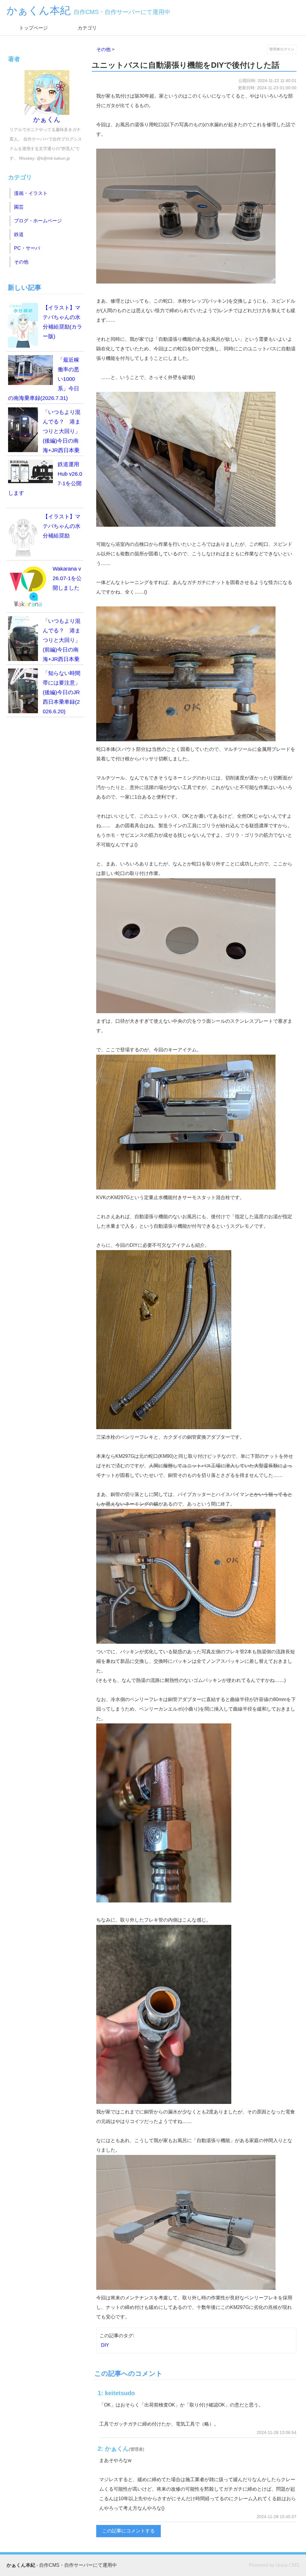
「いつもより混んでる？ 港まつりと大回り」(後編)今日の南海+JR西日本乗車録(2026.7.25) (44, 433)
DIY (105, 2345)
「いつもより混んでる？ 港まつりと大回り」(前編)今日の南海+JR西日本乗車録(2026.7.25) (44, 641)
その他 (103, 49)
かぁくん (47, 120)
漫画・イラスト (31, 193)
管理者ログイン (282, 49)
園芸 (19, 207)
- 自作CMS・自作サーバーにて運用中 (62, 2565)
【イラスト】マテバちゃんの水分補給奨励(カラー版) (62, 322)
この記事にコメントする (128, 2531)
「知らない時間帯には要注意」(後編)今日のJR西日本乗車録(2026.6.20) (62, 692)
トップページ (33, 28)
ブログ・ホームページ (38, 221)
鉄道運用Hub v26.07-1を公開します (45, 479)
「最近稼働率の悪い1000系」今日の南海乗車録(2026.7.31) (44, 379)
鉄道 (19, 234)
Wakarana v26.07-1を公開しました (67, 578)
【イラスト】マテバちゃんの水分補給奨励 (62, 526)
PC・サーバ (27, 248)
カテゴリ (87, 28)
